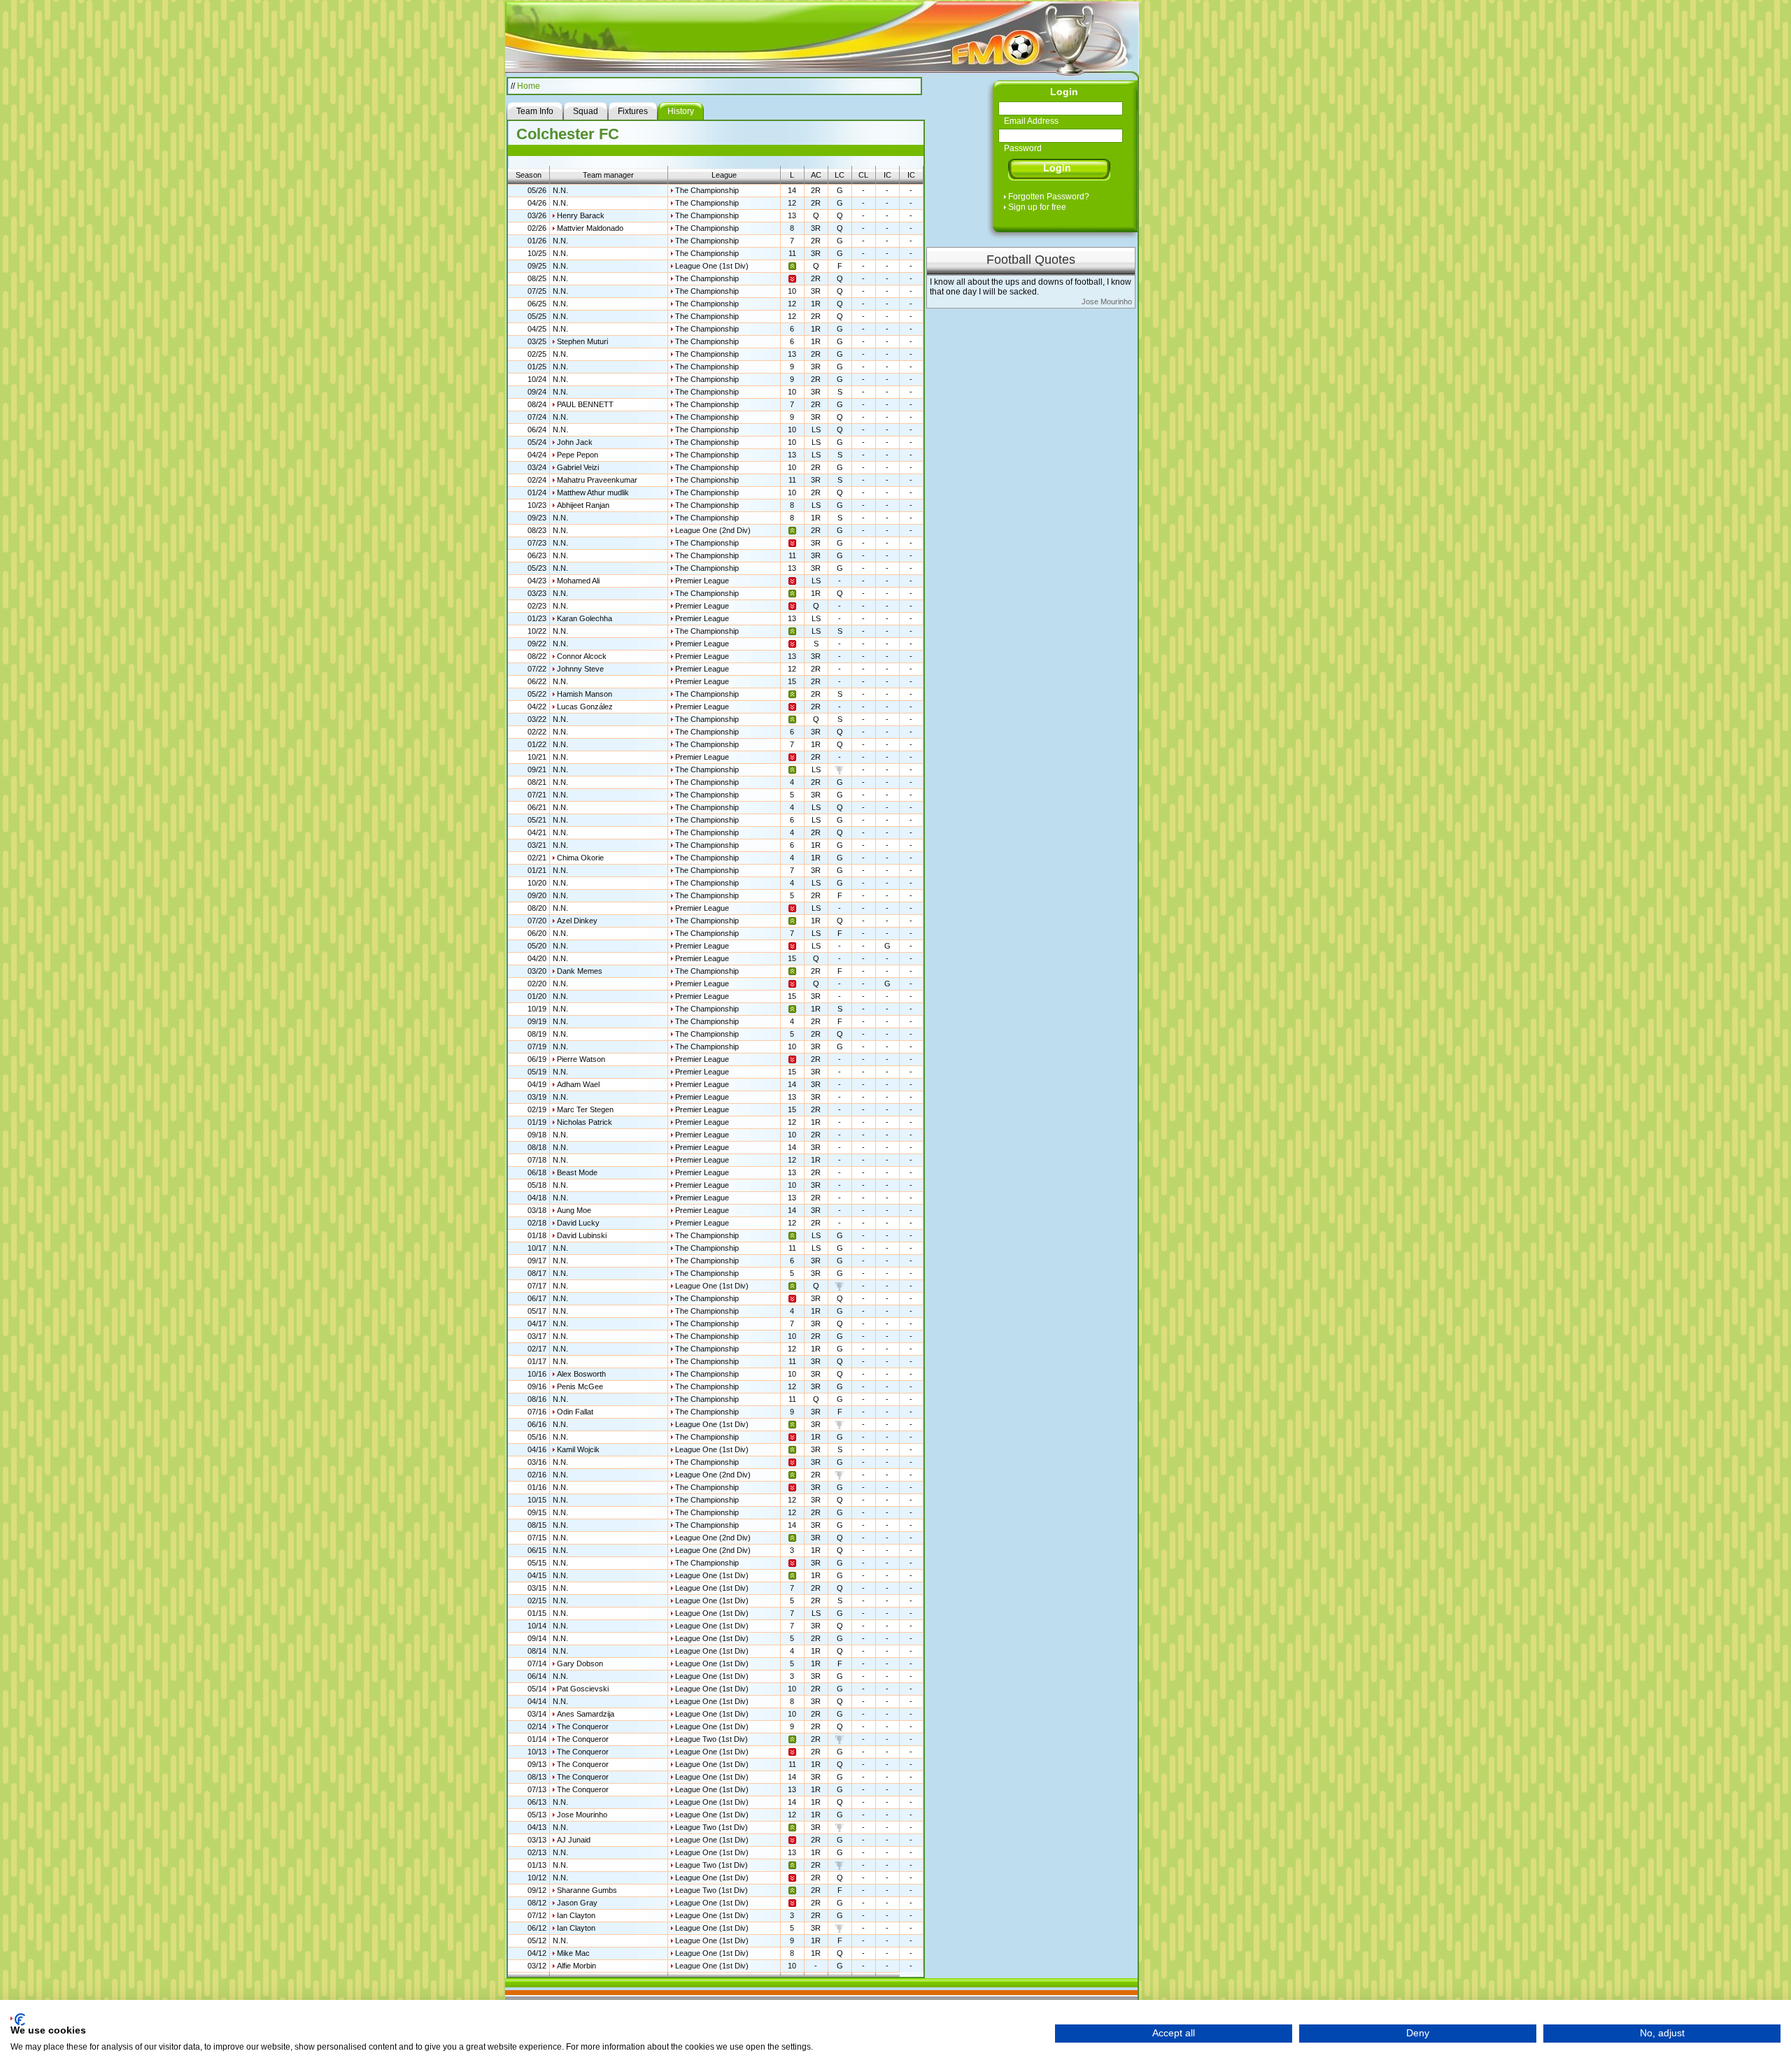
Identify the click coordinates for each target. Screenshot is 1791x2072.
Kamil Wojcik (578, 1449)
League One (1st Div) (712, 266)
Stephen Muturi (582, 341)
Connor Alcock (582, 656)
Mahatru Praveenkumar (597, 480)
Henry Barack (581, 215)
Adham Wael (578, 1084)
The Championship (707, 190)
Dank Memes (580, 971)
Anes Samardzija (586, 1714)
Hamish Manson (585, 694)
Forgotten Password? (1049, 197)
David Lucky (578, 1223)
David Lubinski (582, 1235)
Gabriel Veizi (578, 467)
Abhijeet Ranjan (583, 505)
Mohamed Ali (578, 581)
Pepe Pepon (578, 455)
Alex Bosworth (581, 1374)
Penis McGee (580, 1386)
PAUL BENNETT (585, 404)
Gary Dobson (580, 1663)
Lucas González (585, 707)
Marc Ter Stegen (585, 1109)
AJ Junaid (574, 1840)
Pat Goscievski (583, 1689)
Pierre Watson (581, 1059)
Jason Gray (577, 1903)
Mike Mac (573, 1953)
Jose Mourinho (582, 1815)
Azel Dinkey (577, 921)
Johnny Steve (580, 669)
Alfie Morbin (576, 1966)
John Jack (575, 442)
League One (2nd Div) (713, 530)
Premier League (702, 581)
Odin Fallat (575, 1412)
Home (529, 86)
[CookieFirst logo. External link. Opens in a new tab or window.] (18, 2020)
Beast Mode (577, 1172)
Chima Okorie (580, 858)
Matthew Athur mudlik (593, 492)
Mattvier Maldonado (590, 228)
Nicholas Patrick (585, 1122)
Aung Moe (574, 1210)
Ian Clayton (576, 1915)
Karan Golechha (585, 618)
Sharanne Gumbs (587, 1890)
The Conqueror (583, 1726)
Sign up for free (1037, 207)
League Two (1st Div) (712, 1739)
